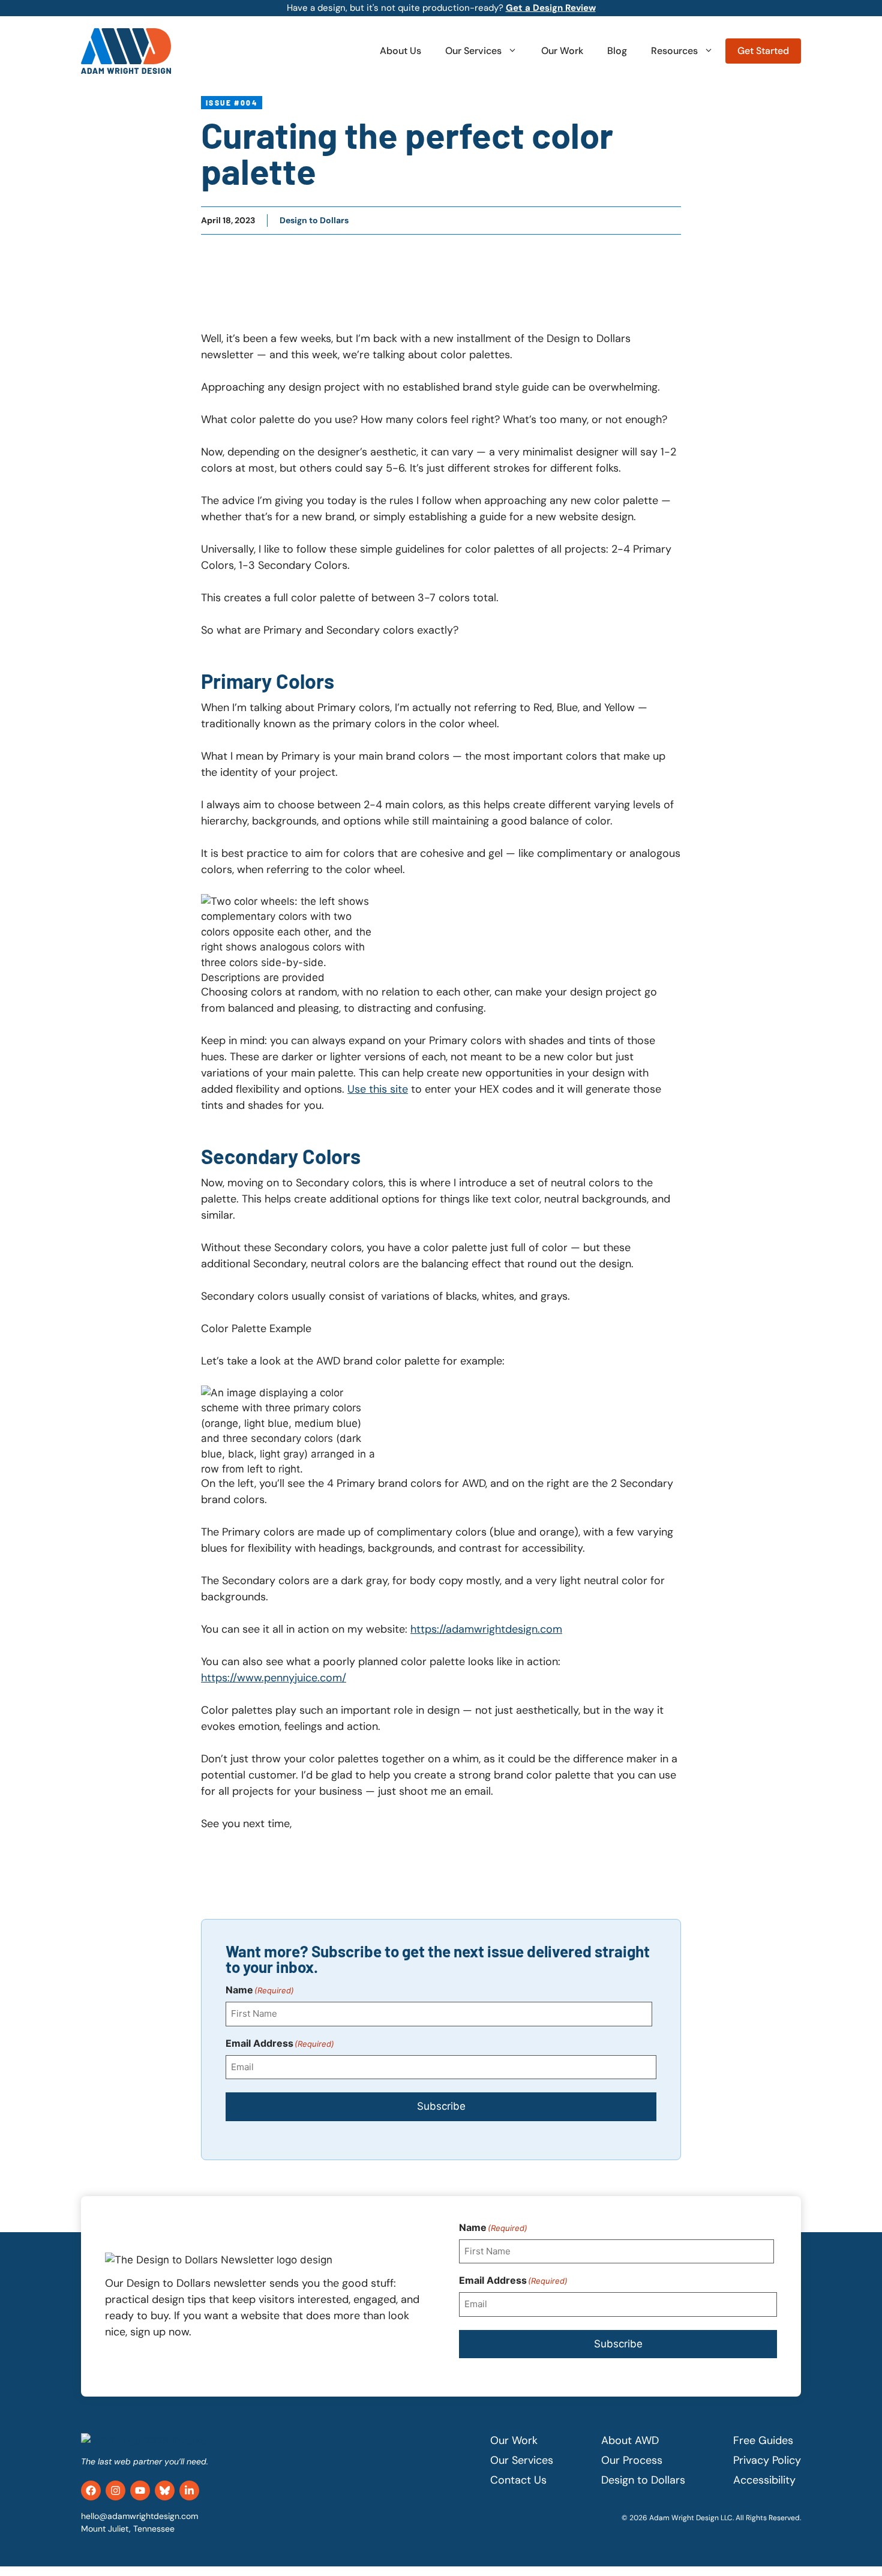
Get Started (763, 51)
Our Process (632, 2460)
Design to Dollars (314, 220)
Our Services (473, 51)
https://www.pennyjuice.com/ (274, 1678)
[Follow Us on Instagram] (115, 2490)
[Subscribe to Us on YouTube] (140, 2490)
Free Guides (763, 2440)
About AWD (630, 2440)
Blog (617, 51)
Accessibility (764, 2480)
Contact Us (518, 2480)
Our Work (562, 51)
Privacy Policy (767, 2460)
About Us (400, 51)
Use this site (378, 1089)
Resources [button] (674, 51)
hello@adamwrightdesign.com (139, 2516)
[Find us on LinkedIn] (189, 2490)
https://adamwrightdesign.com (486, 1629)
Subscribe (441, 2106)
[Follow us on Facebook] (91, 2490)
